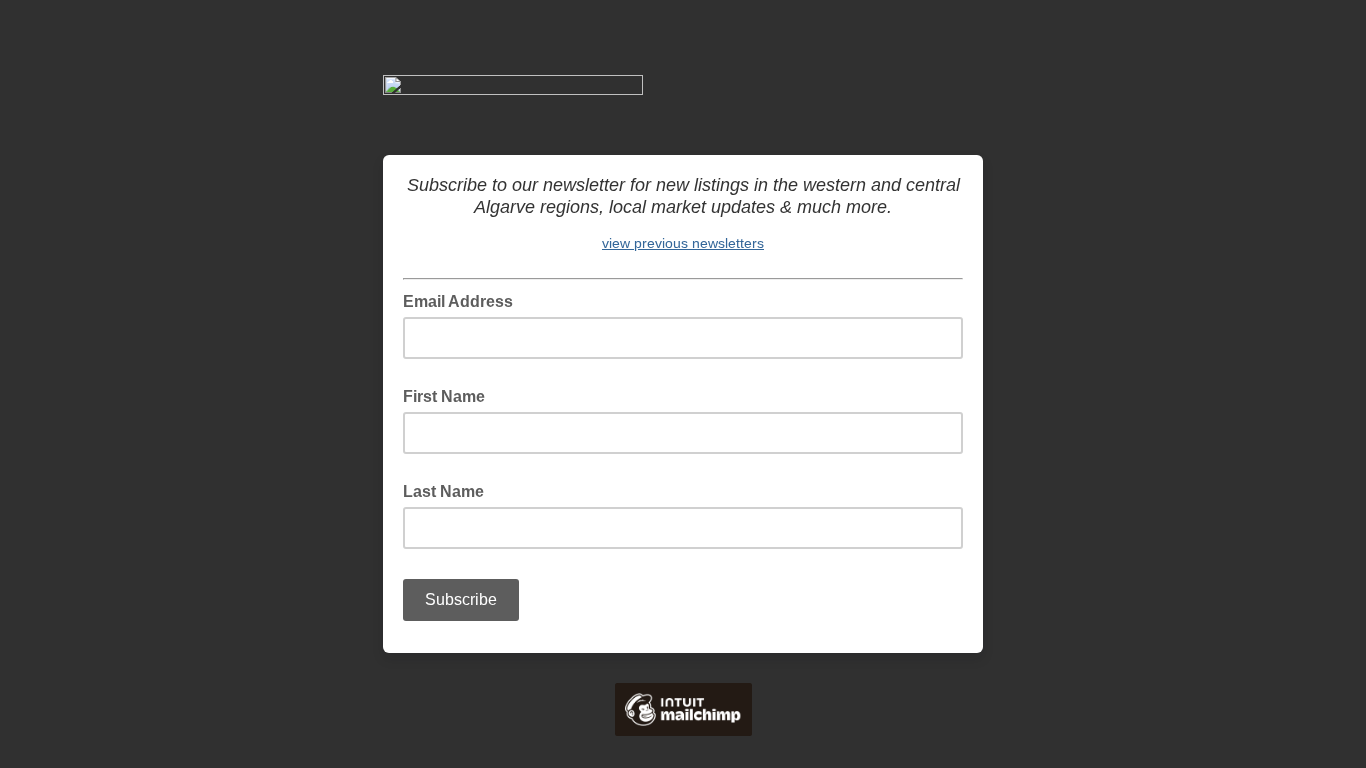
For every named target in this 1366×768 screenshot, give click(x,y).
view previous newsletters (683, 243)
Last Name (443, 491)
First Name (444, 396)
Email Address (464, 300)
